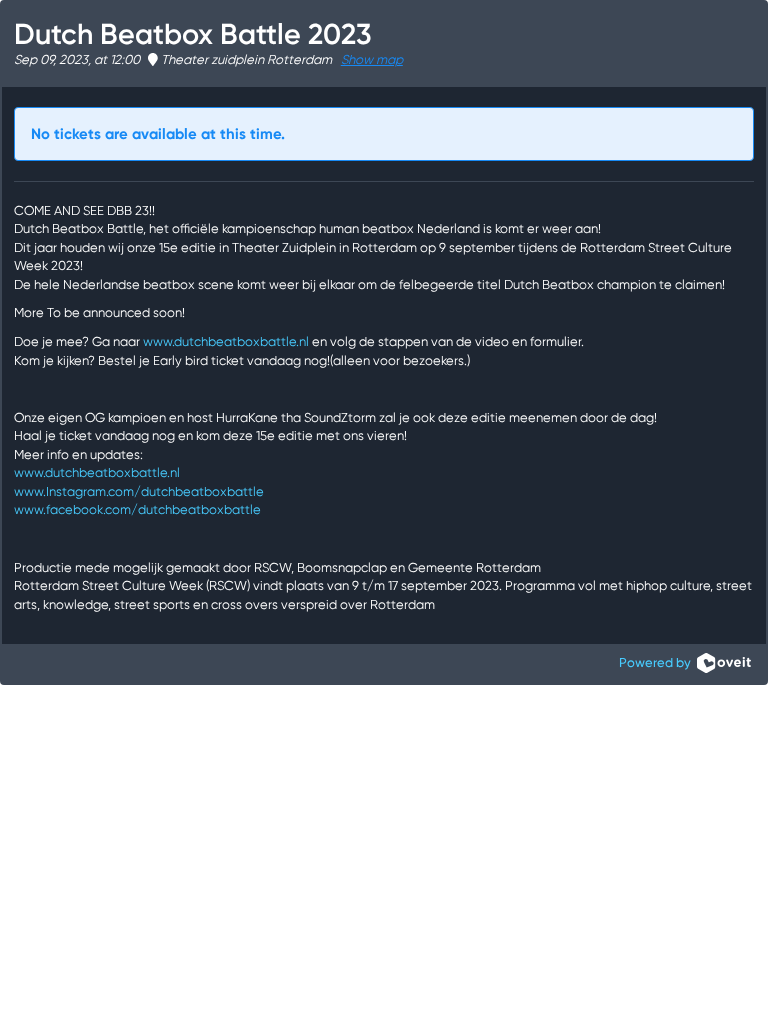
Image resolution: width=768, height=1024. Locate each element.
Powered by (658, 662)
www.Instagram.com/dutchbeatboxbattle (139, 491)
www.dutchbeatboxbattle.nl (226, 341)
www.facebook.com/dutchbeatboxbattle (137, 509)
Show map (372, 59)
